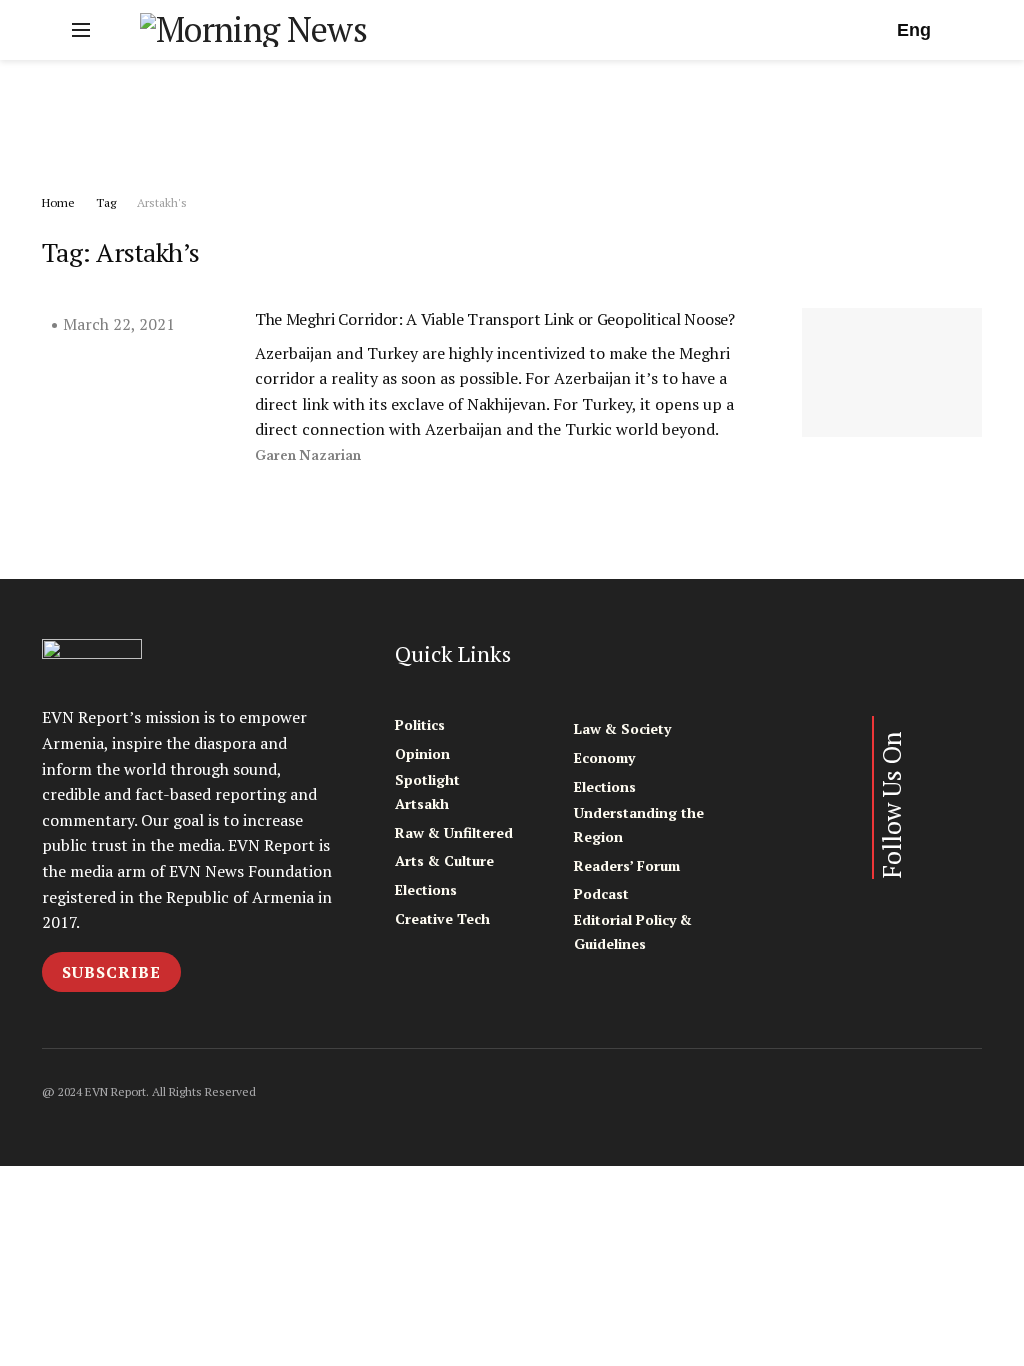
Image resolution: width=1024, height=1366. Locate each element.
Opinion (422, 753)
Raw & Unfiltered (454, 832)
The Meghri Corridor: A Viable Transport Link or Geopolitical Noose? (495, 319)
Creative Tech (442, 918)
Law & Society (622, 728)
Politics (420, 724)
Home (58, 202)
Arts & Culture (444, 860)
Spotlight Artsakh (427, 791)
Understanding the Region (639, 824)
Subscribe (111, 972)
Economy (604, 757)
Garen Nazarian (308, 455)
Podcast (601, 893)
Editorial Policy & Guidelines (633, 931)
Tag (106, 202)
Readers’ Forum (627, 865)
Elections (426, 889)
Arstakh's (162, 202)
